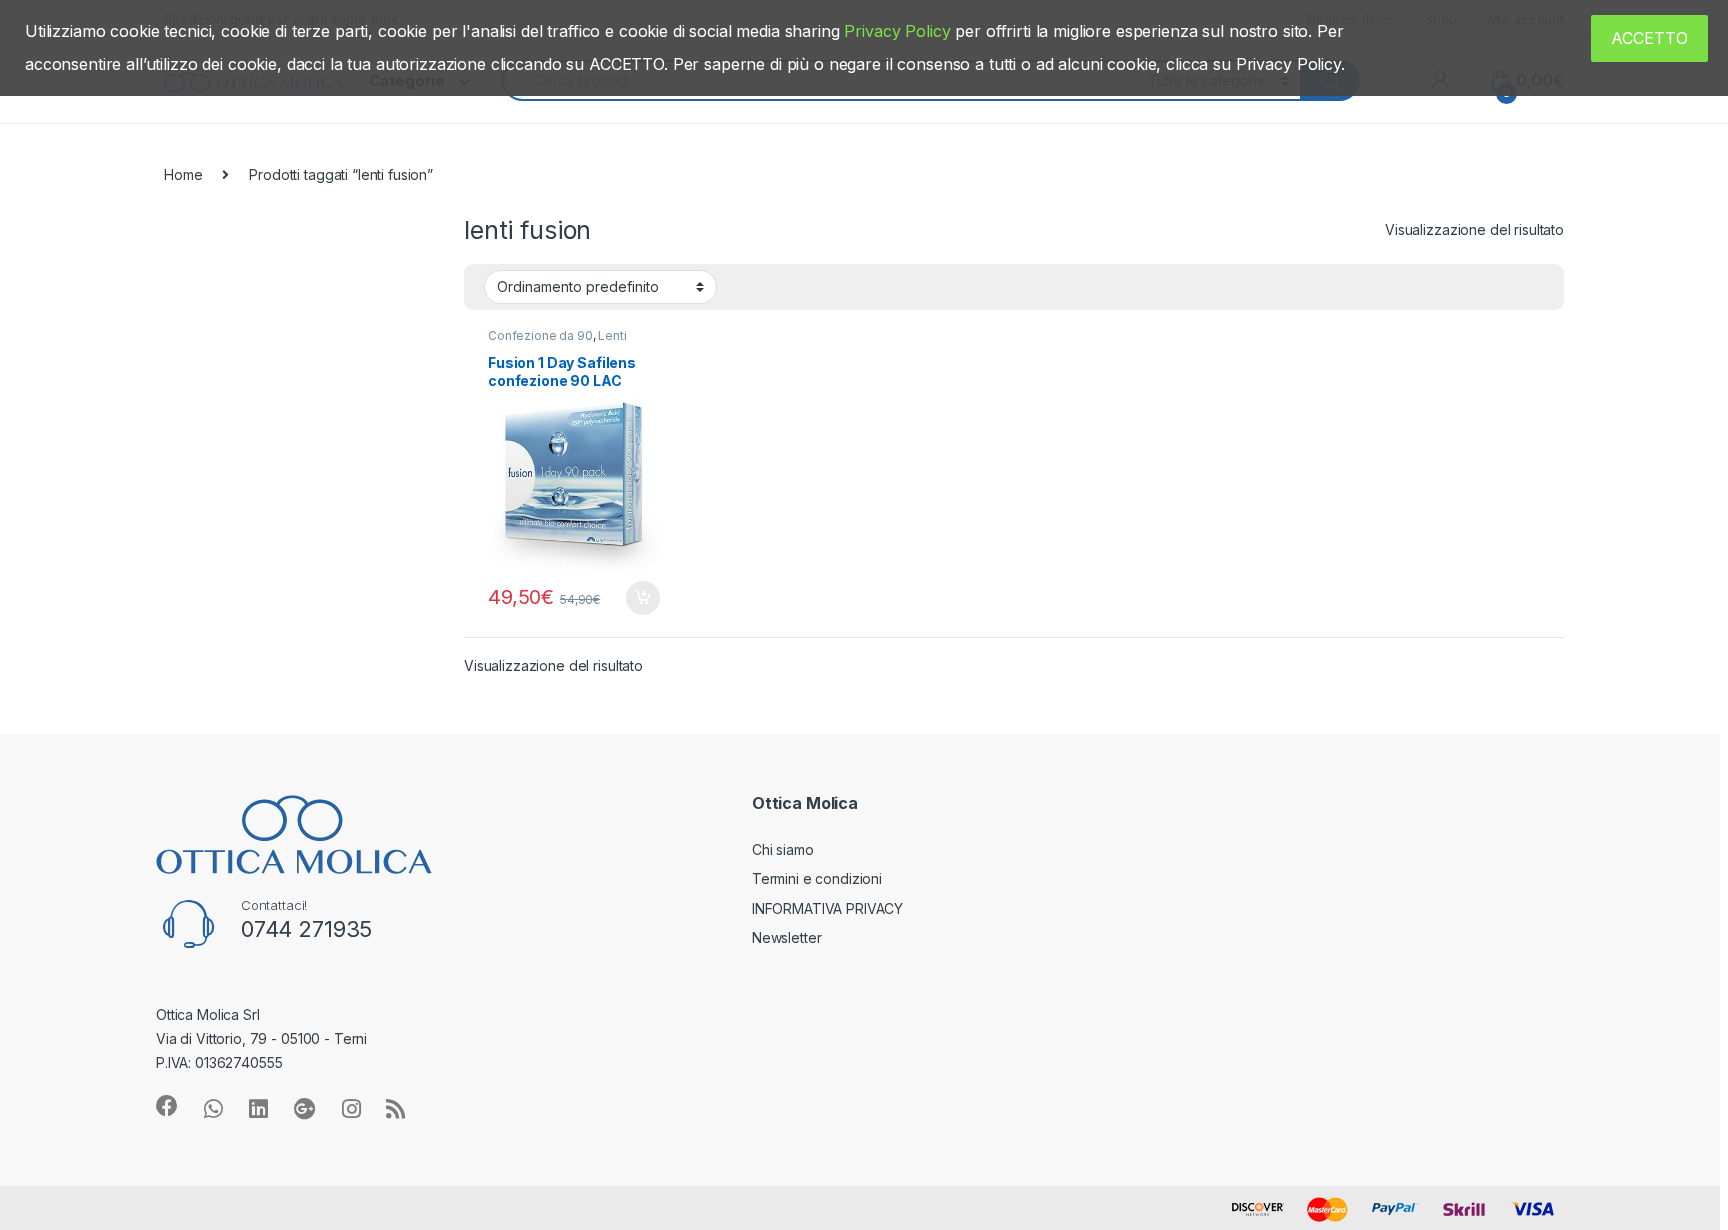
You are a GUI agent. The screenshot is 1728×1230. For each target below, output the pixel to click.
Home (183, 174)
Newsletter (787, 937)
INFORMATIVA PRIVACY (827, 908)
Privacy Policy (897, 31)
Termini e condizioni (817, 878)
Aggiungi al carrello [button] (631, 598)
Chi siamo (783, 849)
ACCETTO (1649, 38)
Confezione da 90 (540, 335)
